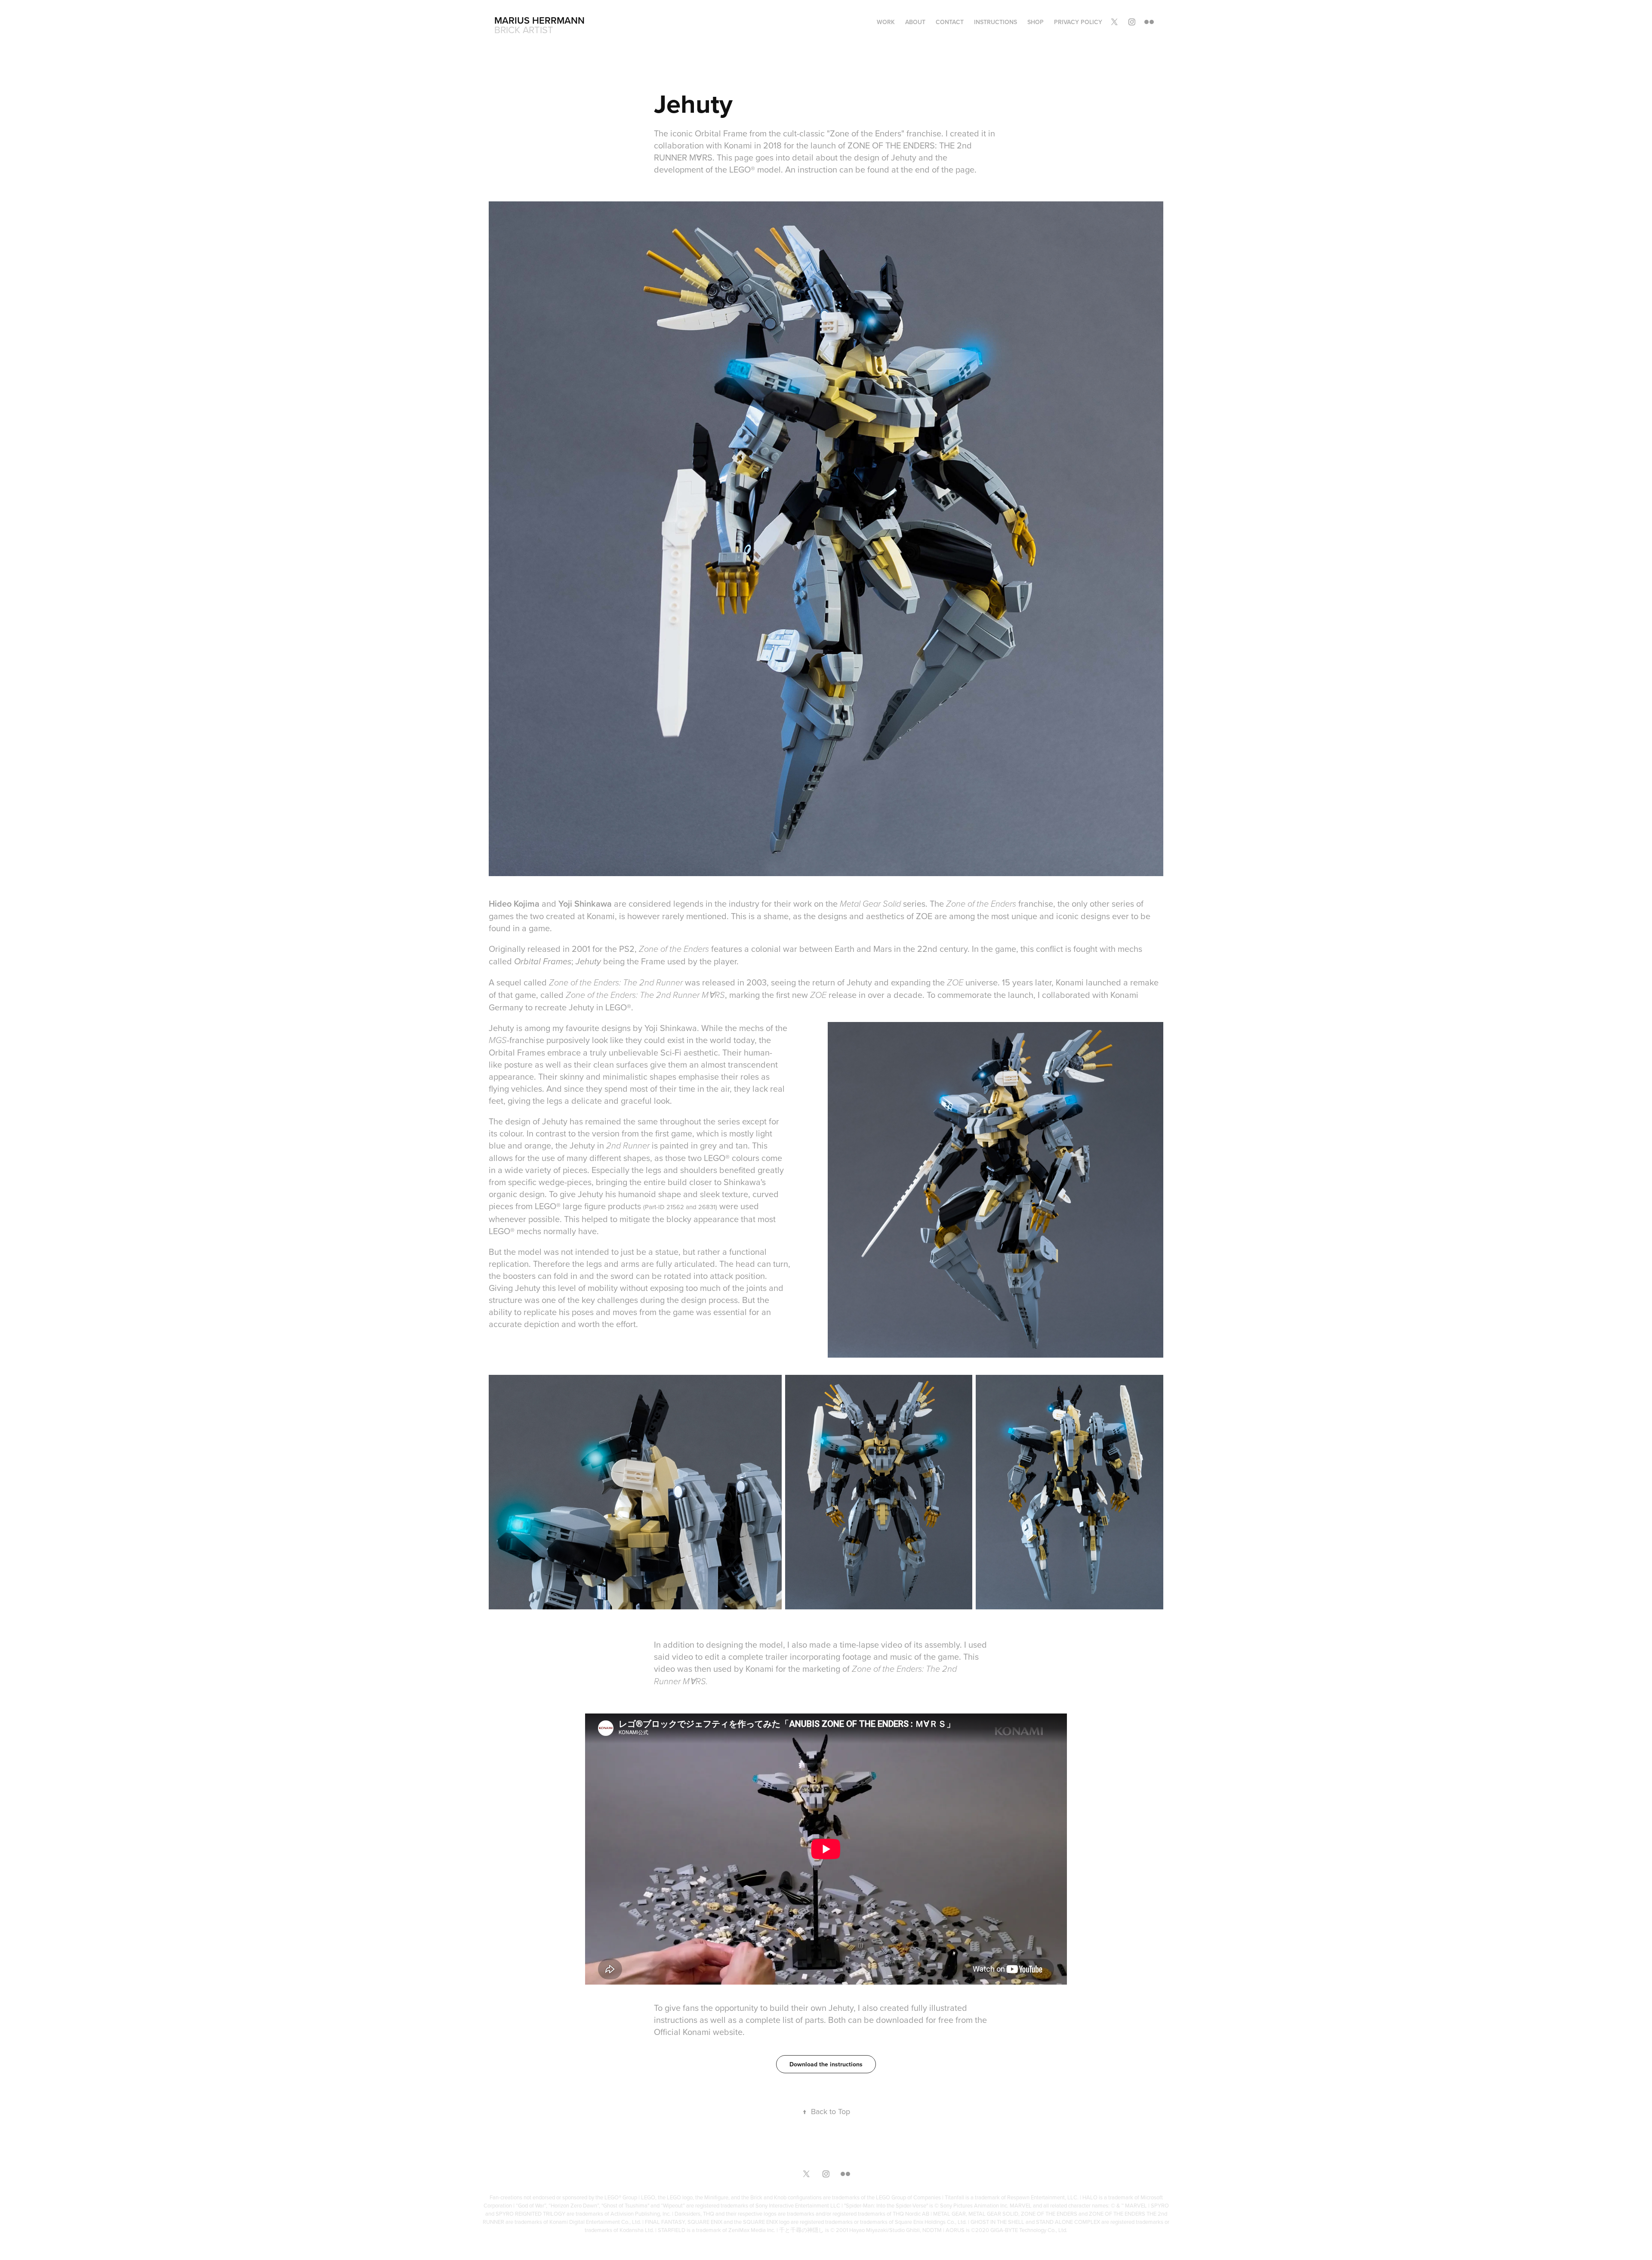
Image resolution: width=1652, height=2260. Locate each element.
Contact (950, 22)
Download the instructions (826, 2064)
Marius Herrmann (539, 20)
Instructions (996, 22)
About (915, 22)
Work (886, 22)
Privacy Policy (1078, 22)
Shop (1036, 22)
